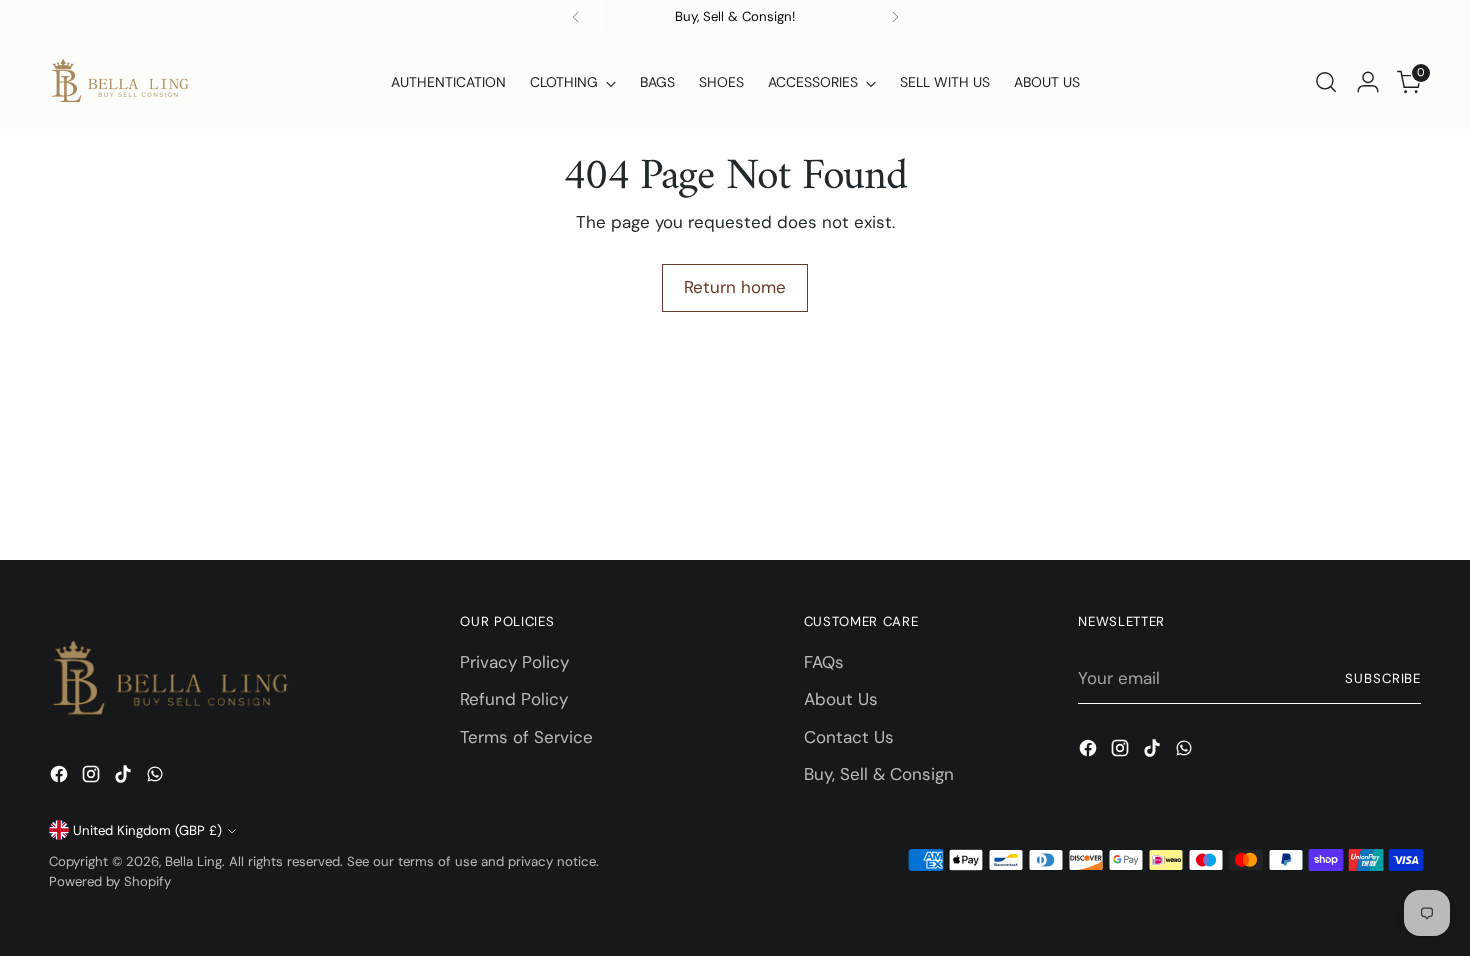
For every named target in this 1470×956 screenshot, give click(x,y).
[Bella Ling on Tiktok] (125, 778)
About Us (841, 699)
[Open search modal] (1326, 82)
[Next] (895, 17)
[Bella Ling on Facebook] (61, 778)
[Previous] (576, 17)
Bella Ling (193, 861)
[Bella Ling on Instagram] (93, 778)
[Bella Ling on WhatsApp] (157, 778)
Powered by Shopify (110, 881)
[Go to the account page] (1368, 82)
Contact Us (849, 737)
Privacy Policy (514, 662)
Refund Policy (514, 699)
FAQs (824, 662)
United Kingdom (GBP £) (147, 830)
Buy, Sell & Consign (879, 774)
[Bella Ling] (119, 82)
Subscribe (1383, 678)
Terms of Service (526, 737)
